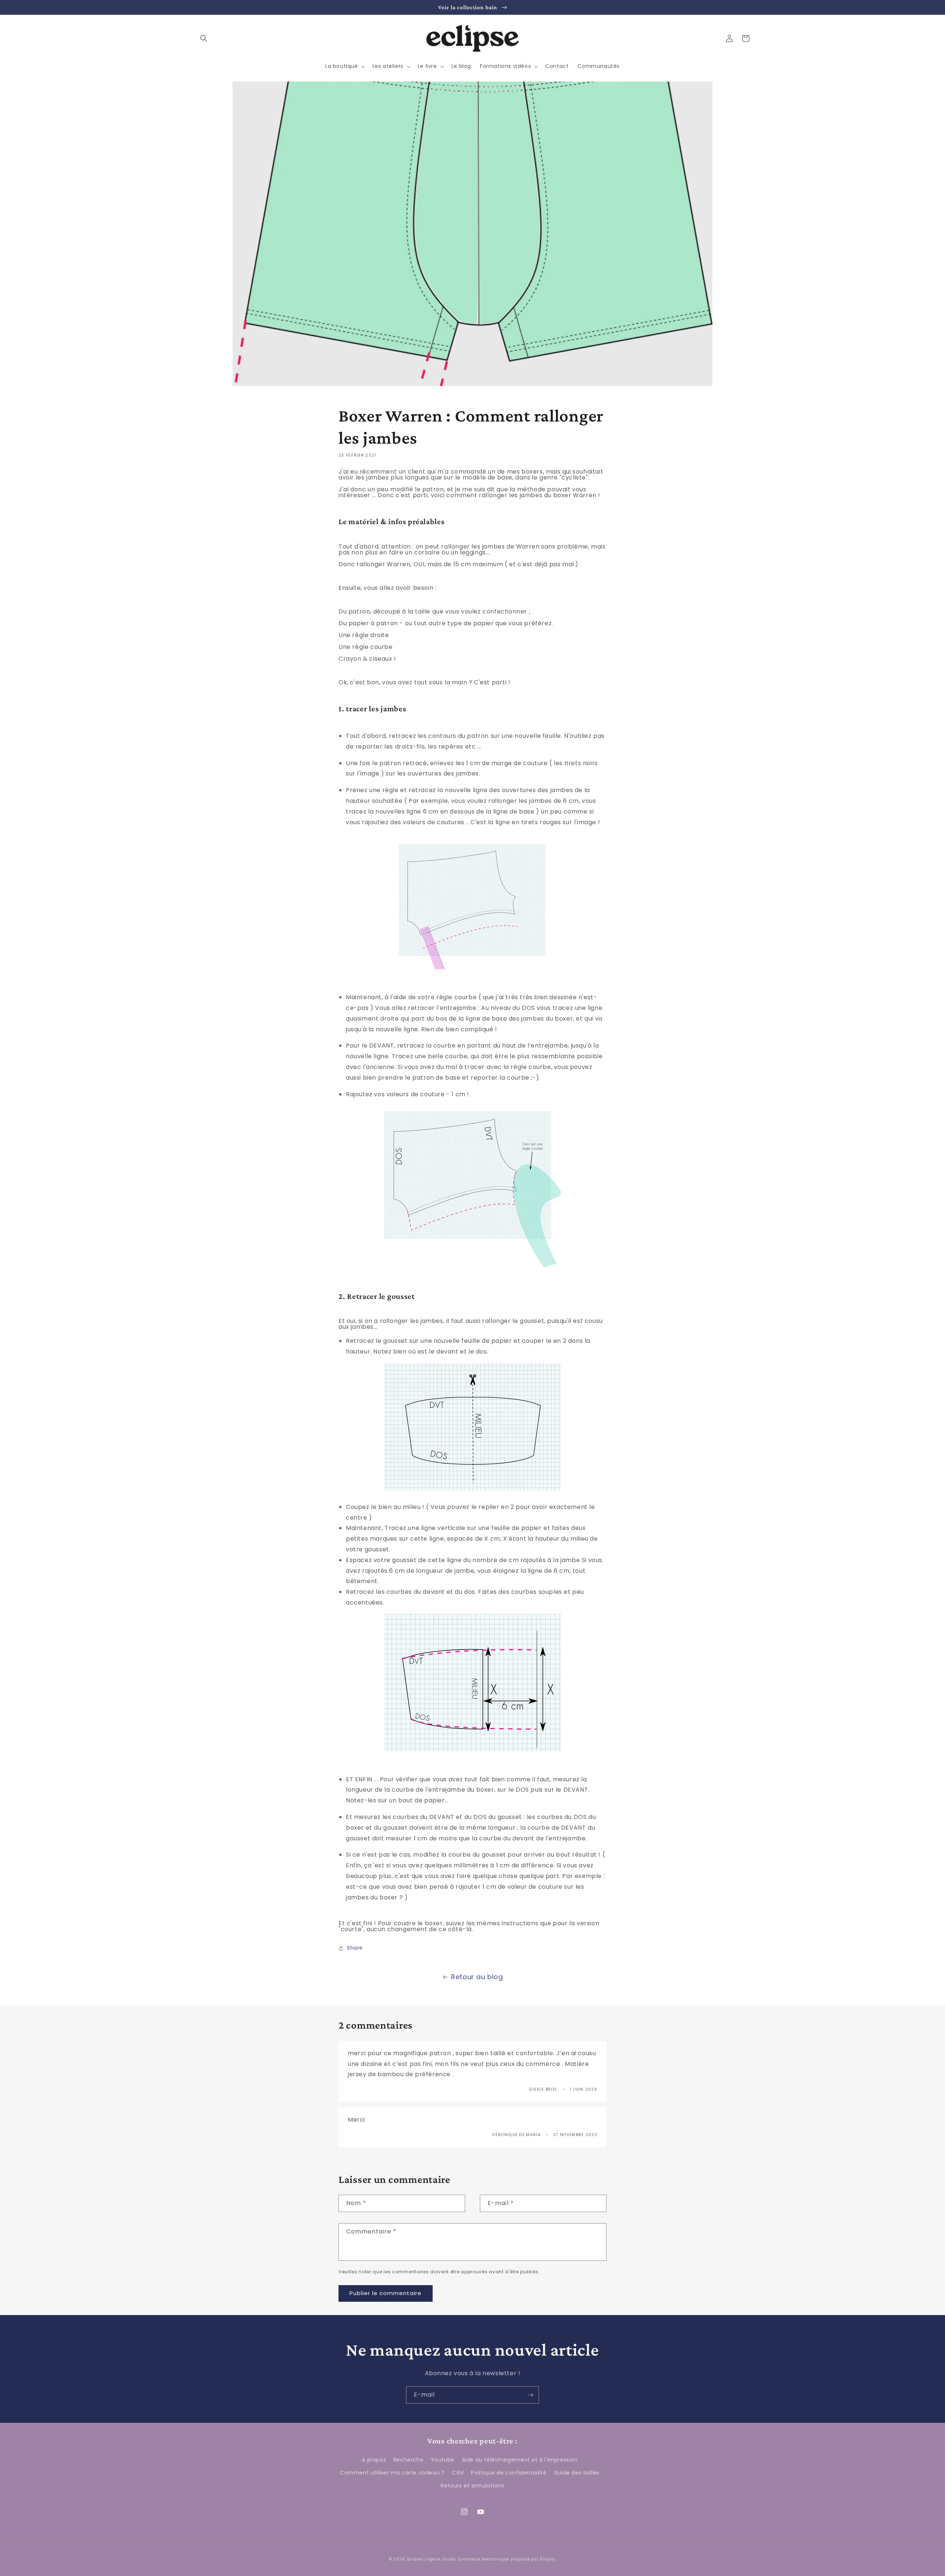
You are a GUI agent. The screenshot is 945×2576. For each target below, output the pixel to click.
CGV (458, 2473)
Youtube (443, 2460)
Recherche (408, 2460)
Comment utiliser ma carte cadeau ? (392, 2473)
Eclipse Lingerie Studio (432, 2559)
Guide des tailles (577, 2473)
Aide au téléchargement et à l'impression (520, 2460)
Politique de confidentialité (509, 2473)
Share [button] (355, 1948)
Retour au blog (477, 1977)
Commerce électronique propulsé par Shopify (507, 2559)
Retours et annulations (472, 2486)
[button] (204, 38)
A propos (374, 2460)
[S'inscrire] (530, 2395)
